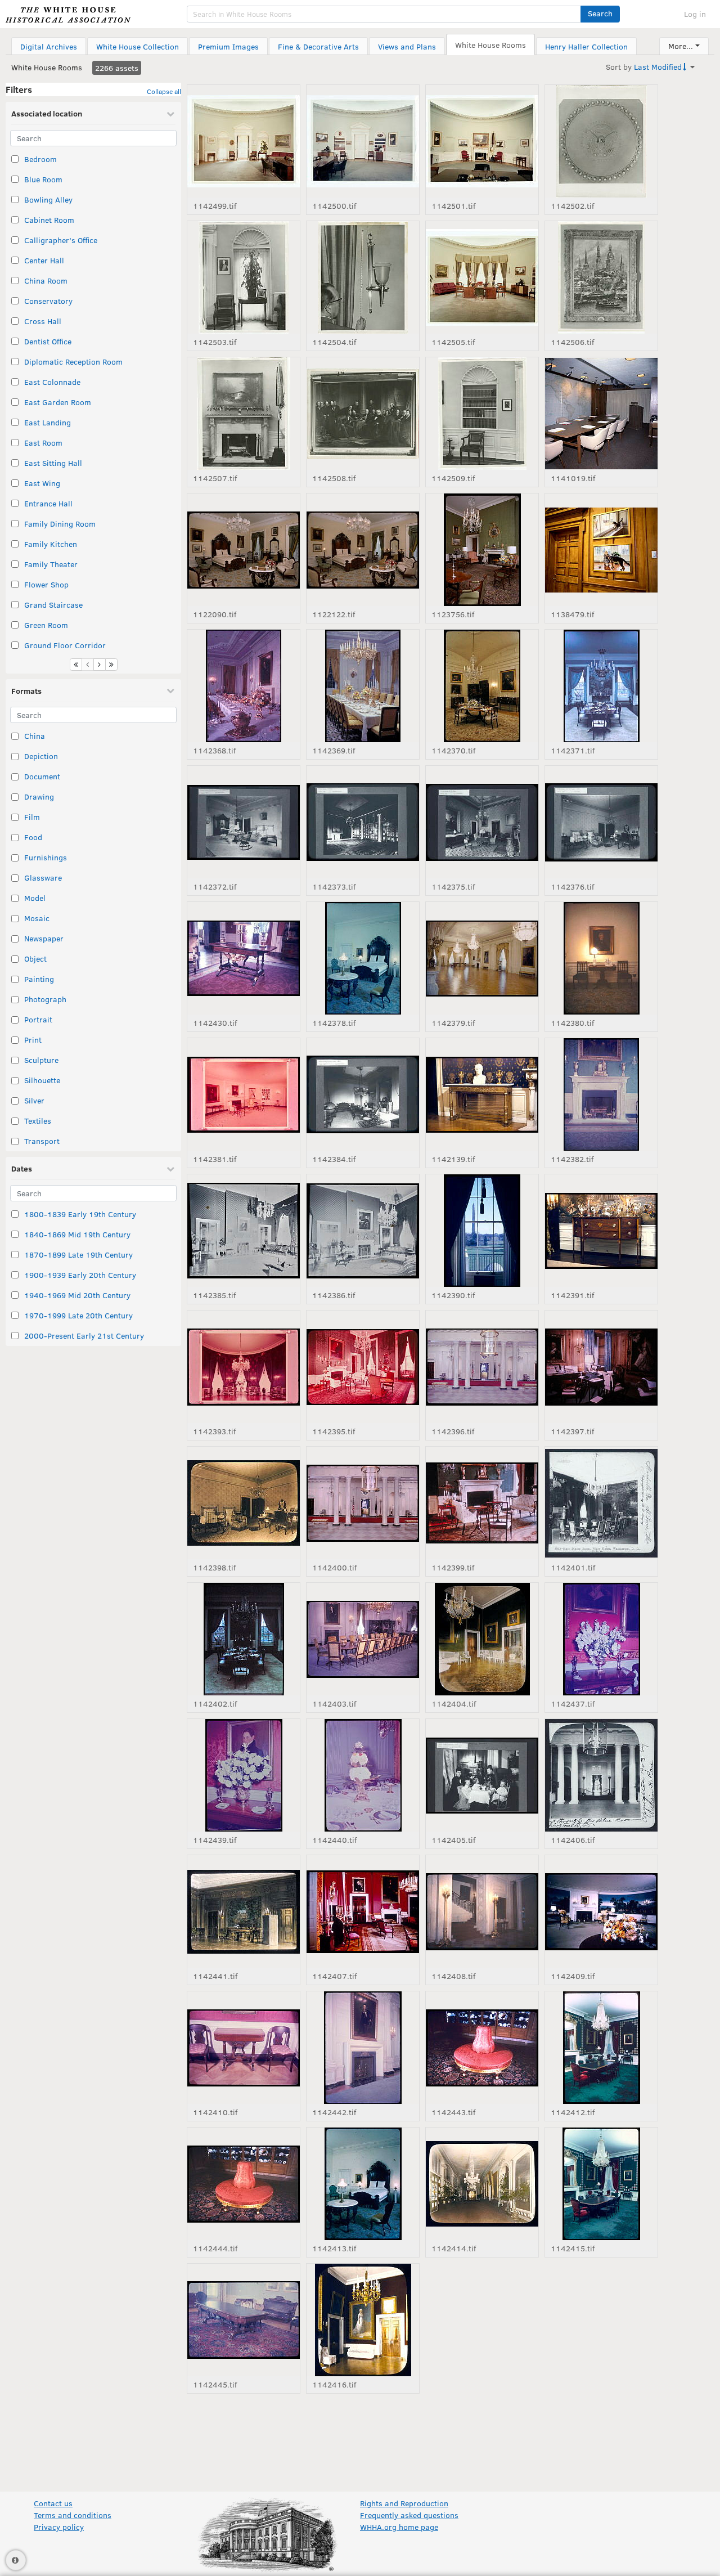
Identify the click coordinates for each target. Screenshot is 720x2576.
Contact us (53, 2503)
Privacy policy (59, 2527)
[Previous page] (88, 665)
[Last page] (111, 665)
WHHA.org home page (399, 2527)
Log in (695, 14)
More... (681, 46)
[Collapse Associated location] (170, 114)
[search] (384, 14)
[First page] (76, 665)
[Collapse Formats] (170, 690)
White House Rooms (47, 67)
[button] (600, 14)
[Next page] (100, 665)
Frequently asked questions (409, 2515)
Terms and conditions (73, 2515)
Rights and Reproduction (404, 2503)
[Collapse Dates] (170, 1169)
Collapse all (164, 91)
